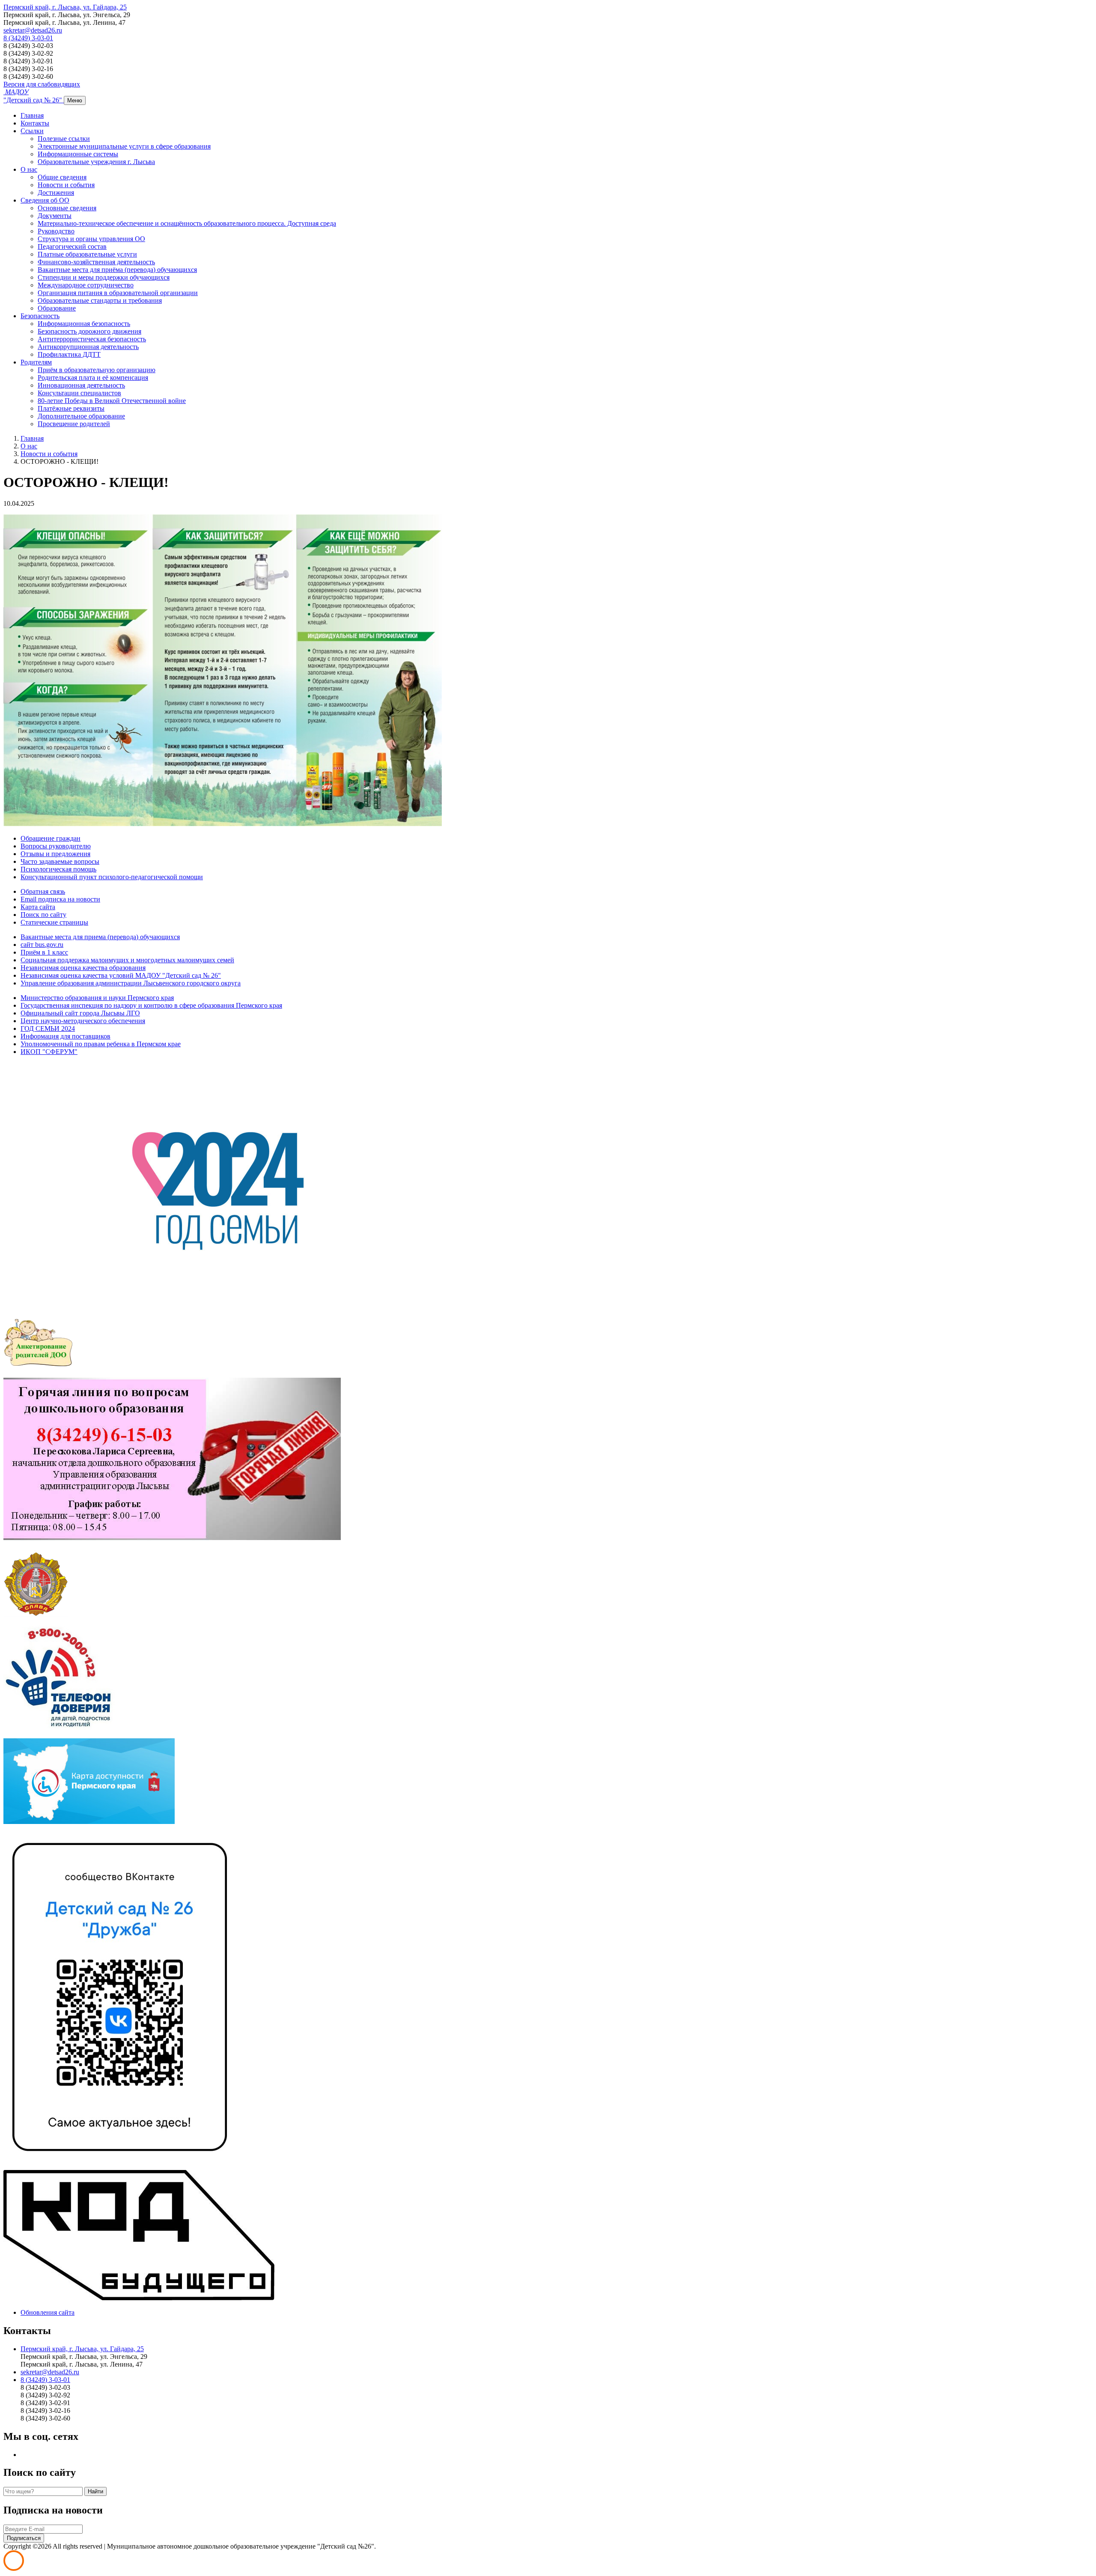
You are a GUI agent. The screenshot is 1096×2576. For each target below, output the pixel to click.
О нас (29, 169)
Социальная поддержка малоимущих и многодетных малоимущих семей (127, 960)
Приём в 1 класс (44, 952)
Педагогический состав (72, 246)
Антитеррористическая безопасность (92, 339)
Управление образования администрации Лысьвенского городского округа (131, 983)
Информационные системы (78, 154)
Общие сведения (62, 177)
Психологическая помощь (58, 869)
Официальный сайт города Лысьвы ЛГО (80, 1013)
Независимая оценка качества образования (83, 968)
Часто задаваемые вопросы (60, 861)
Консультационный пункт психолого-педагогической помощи (112, 877)
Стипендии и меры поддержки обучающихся (104, 277)
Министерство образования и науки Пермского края (97, 998)
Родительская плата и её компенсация (93, 378)
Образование (57, 308)
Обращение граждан (51, 838)
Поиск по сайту (43, 915)
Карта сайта (38, 907)
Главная (32, 115)
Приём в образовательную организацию (97, 370)
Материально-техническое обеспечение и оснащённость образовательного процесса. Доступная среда (187, 223)
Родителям (36, 362)
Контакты (35, 123)
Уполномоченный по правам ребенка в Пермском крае (101, 1044)
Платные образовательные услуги (87, 254)
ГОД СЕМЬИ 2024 (48, 1028)
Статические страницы (54, 922)
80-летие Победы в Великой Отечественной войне (112, 401)
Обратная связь (43, 891)
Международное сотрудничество (86, 285)
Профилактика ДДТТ (69, 354)
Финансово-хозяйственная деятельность (96, 262)
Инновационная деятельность (81, 385)
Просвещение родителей (74, 424)
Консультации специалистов (79, 393)
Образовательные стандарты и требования (100, 300)
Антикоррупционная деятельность (88, 347)
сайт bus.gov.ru (42, 945)
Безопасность (40, 316)
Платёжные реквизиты (71, 408)
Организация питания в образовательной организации (118, 293)
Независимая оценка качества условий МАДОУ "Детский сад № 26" (121, 975)
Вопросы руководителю (56, 846)
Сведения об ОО (45, 200)
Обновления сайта (48, 2312)
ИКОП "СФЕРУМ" (49, 1052)
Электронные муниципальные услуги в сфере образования (124, 146)
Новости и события (66, 185)
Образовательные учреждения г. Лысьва (96, 162)
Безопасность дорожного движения (89, 331)
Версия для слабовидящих (42, 84)
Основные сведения (67, 208)
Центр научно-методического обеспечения (83, 1021)
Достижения (56, 193)
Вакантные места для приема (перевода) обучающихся (100, 937)
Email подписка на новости (60, 899)
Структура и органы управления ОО (91, 239)
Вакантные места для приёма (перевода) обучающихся (117, 270)
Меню (75, 100)
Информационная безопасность (84, 324)
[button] (65, 7)
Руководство (56, 231)
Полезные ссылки (64, 139)
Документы (55, 216)
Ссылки (32, 131)
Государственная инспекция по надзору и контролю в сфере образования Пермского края (151, 1005)
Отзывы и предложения (55, 854)
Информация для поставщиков (66, 1036)
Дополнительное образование (81, 416)
